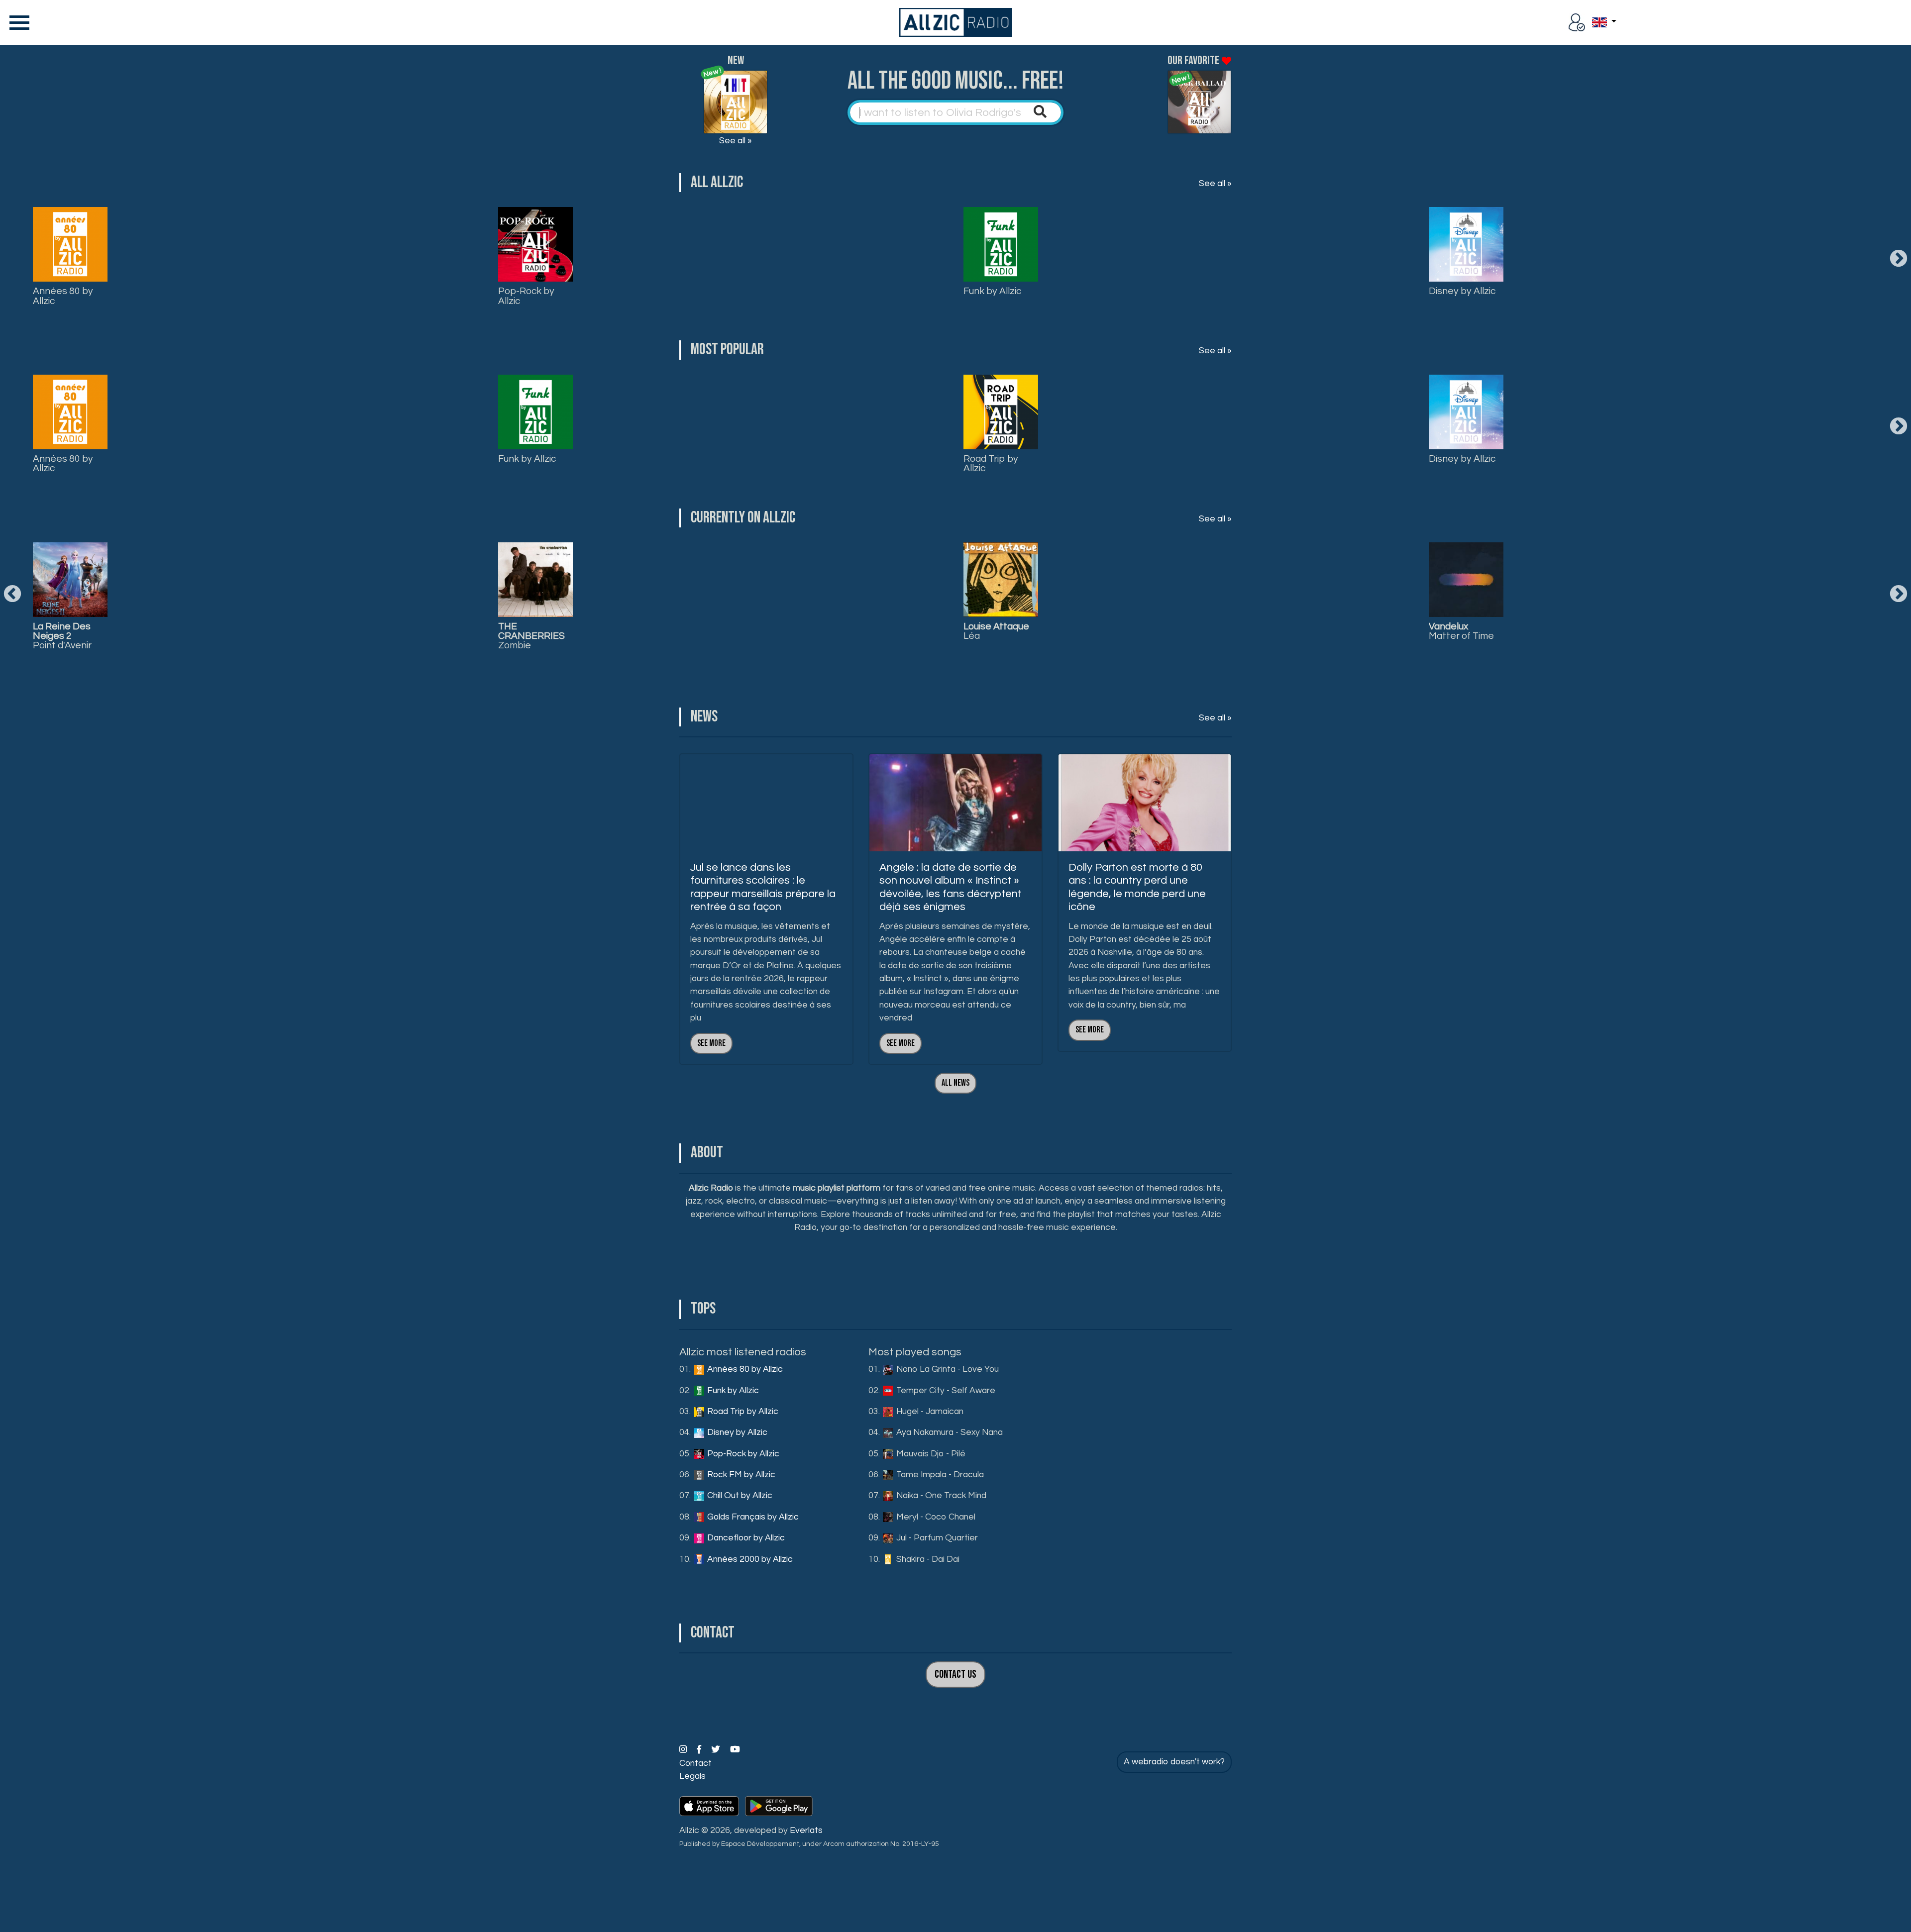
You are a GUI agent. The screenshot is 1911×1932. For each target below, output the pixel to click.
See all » (736, 141)
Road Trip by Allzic (991, 463)
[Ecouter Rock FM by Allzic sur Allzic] (535, 580)
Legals (692, 1776)
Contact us (955, 1675)
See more (711, 1043)
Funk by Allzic (992, 291)
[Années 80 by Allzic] (70, 244)
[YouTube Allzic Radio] (735, 1750)
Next (1899, 259)
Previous (12, 595)
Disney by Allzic (1462, 291)
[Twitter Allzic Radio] (717, 1750)
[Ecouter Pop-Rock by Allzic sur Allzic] (70, 580)
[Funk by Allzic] (1001, 244)
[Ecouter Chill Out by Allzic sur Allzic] (1001, 580)
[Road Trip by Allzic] (1001, 412)
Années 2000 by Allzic (749, 1559)
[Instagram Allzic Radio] (684, 1750)
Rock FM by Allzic (740, 1475)
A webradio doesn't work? (1174, 1762)
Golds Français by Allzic (752, 1517)
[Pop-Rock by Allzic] (535, 244)
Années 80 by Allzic (63, 296)
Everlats (806, 1830)
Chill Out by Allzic (739, 1496)
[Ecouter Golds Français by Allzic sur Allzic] (1466, 580)
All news (955, 1083)
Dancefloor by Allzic (745, 1538)
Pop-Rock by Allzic (526, 296)
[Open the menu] (17, 22)
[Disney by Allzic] (1466, 244)
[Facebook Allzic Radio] (700, 1750)
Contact (695, 1763)
